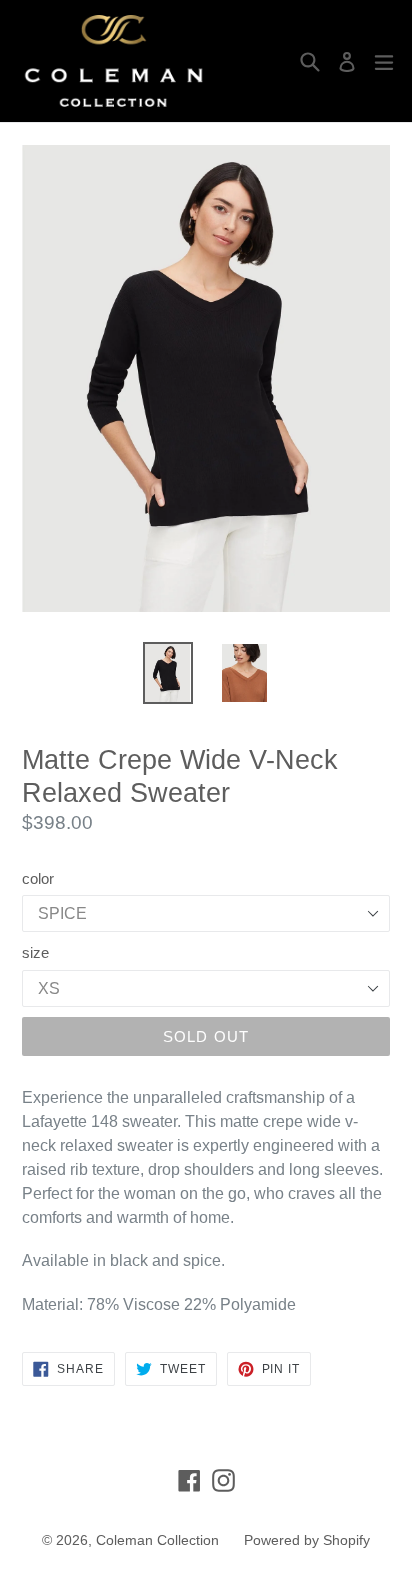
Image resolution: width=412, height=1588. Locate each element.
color (38, 878)
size (35, 952)
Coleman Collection (157, 1540)
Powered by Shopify (307, 1540)
